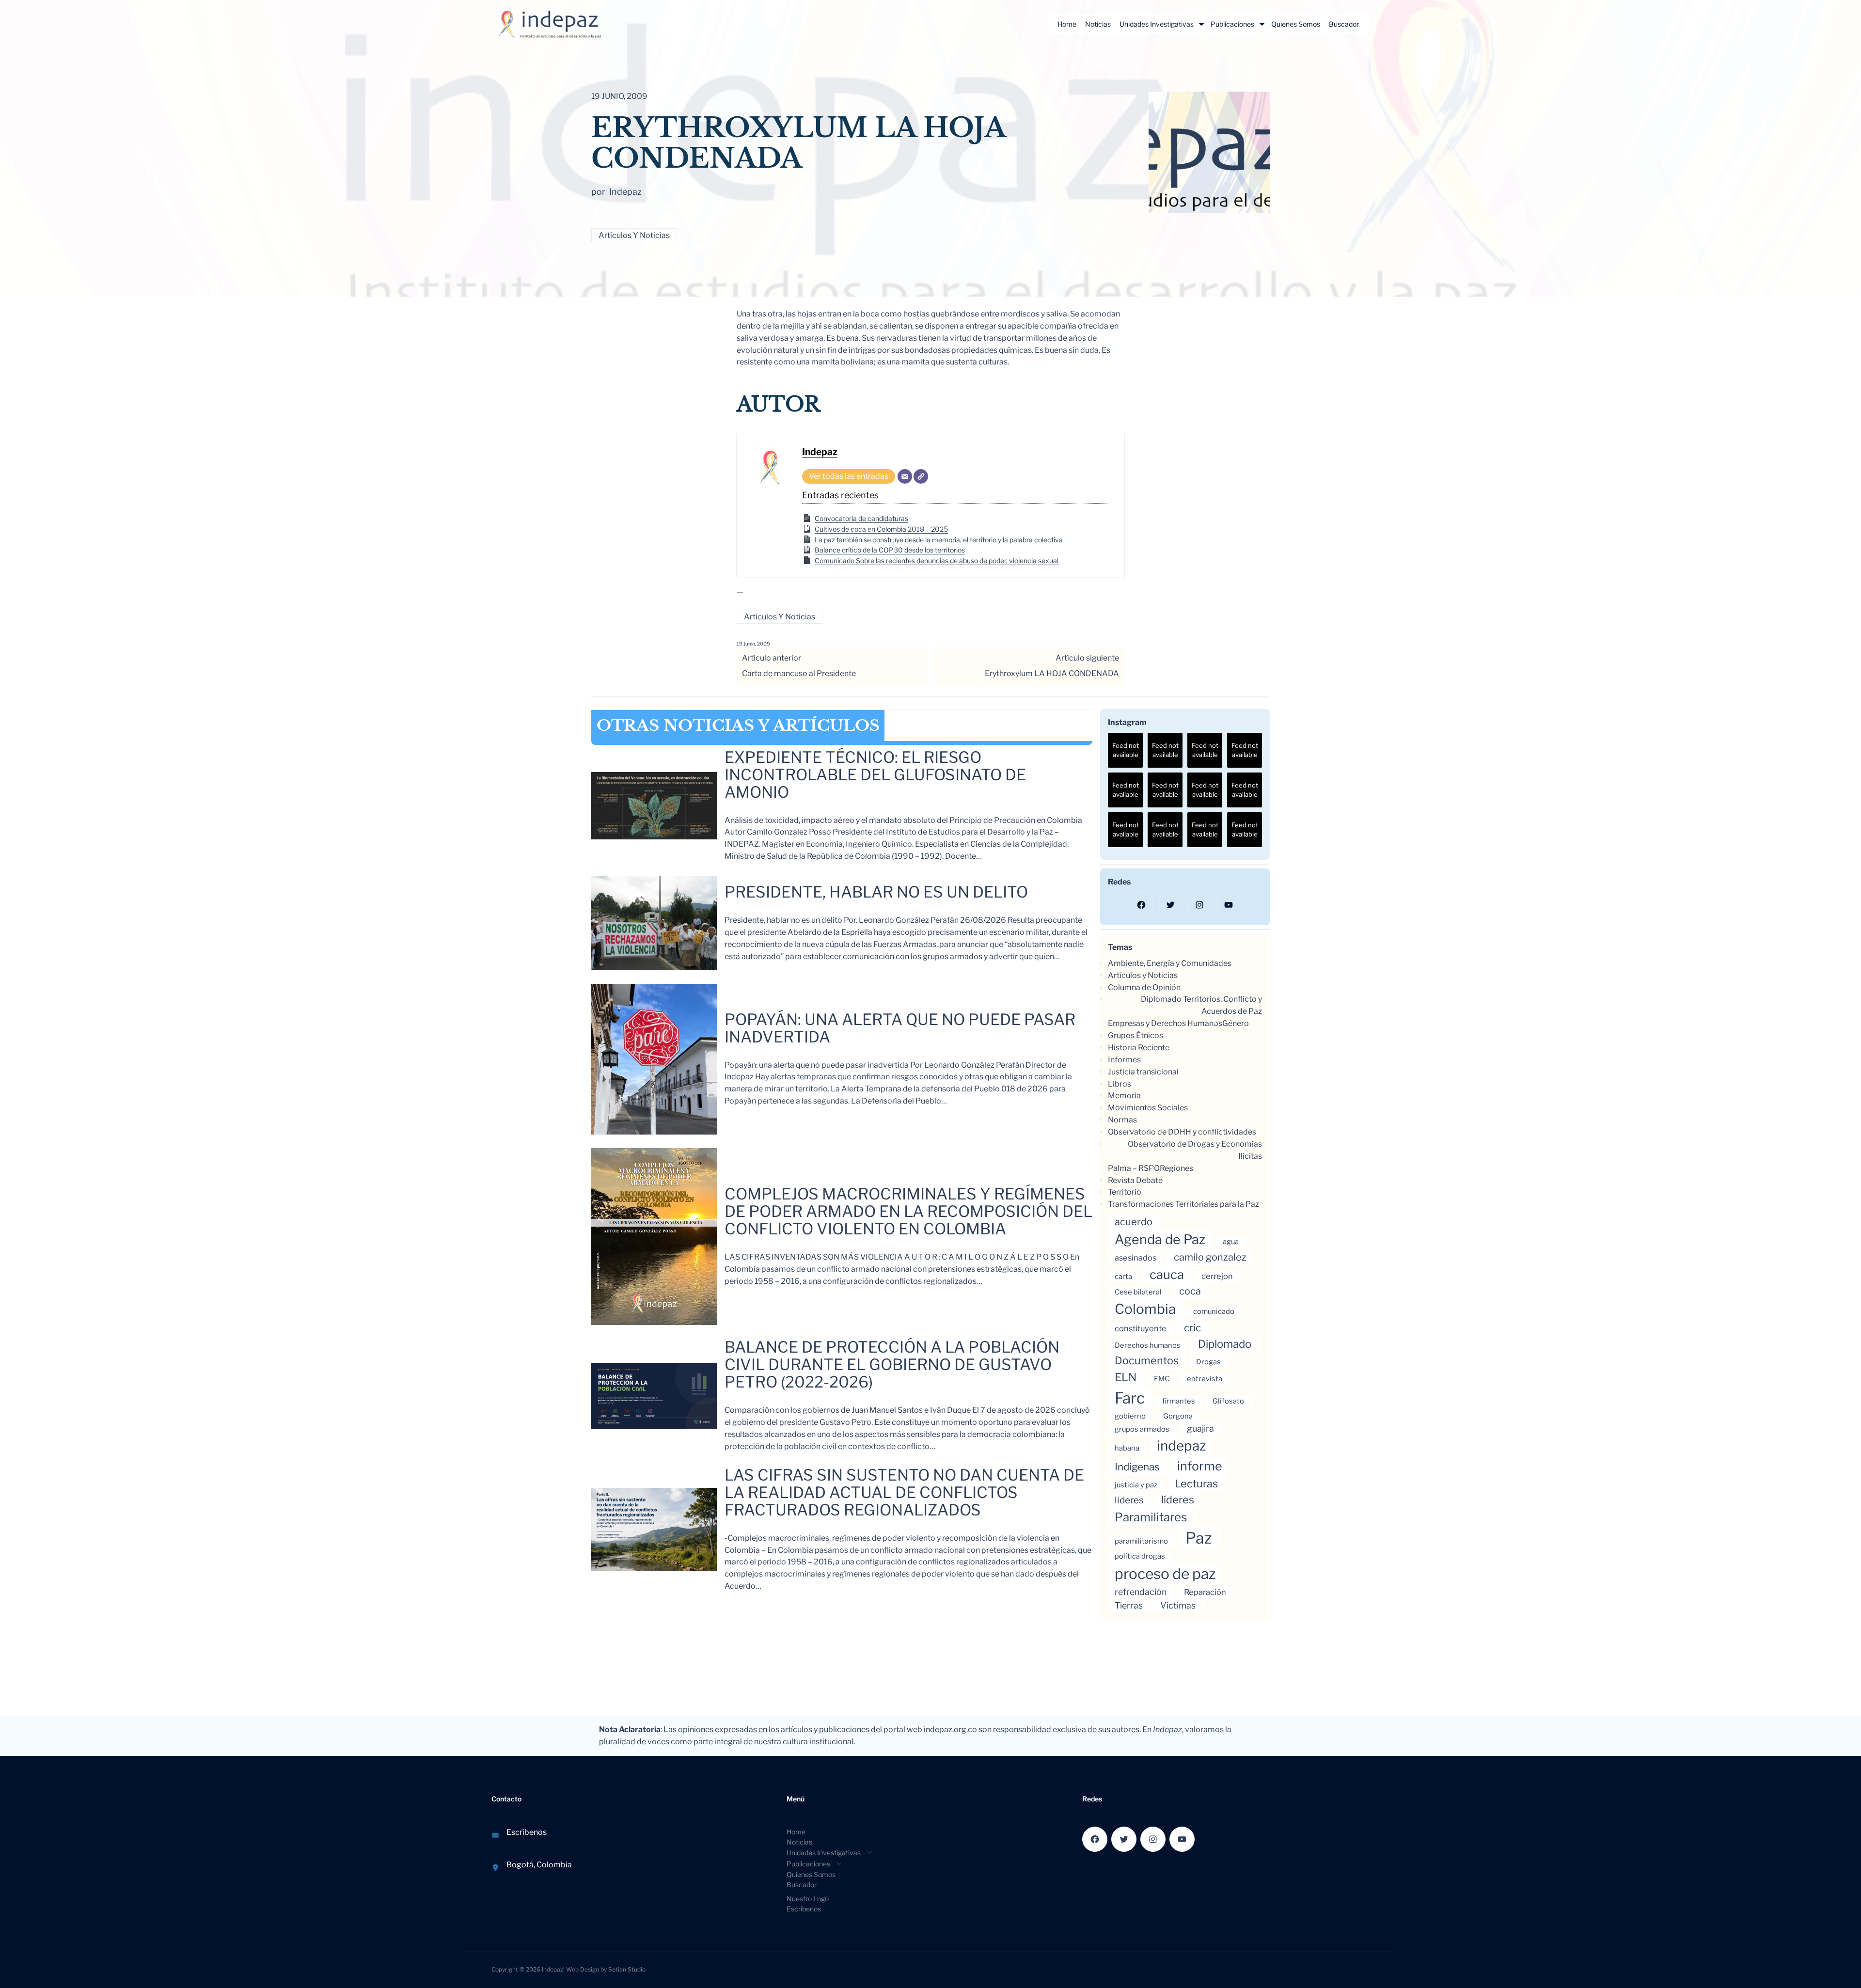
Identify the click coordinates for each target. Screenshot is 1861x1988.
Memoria (1124, 1096)
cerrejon (1217, 1276)
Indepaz (820, 452)
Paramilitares (1151, 1517)
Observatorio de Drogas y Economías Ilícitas (1195, 1150)
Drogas (1208, 1362)
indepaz (1181, 1446)
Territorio (1125, 1192)
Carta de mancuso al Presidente (799, 673)
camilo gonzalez (1210, 1257)
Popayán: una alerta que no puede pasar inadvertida (900, 1028)
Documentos (1147, 1360)
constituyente (1141, 1328)
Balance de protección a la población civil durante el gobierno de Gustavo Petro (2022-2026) (892, 1365)
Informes (1124, 1060)
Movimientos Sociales (1148, 1108)
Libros (1120, 1084)
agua (1231, 1242)
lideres (1129, 1500)
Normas (1122, 1120)
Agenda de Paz (1160, 1239)
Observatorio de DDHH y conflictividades (1182, 1132)
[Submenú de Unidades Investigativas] (1201, 24)
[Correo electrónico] (905, 476)
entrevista (1205, 1379)
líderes (1178, 1499)
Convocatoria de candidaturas (861, 518)
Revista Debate (1135, 1180)
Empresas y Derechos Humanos (1165, 1023)
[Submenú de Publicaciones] (1262, 24)
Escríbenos (527, 1832)
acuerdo (1134, 1222)
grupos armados (1142, 1429)
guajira (1200, 1428)
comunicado (1214, 1311)
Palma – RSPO (1134, 1168)
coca (1190, 1291)
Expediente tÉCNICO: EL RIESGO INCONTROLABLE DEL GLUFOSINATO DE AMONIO (875, 775)
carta (1123, 1277)
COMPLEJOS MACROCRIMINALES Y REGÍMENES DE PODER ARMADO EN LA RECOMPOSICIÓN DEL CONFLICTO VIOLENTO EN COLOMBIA (908, 1212)
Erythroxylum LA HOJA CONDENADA (1052, 673)
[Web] (921, 476)
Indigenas (1137, 1467)
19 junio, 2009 (753, 644)
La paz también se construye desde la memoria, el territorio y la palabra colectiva (939, 540)
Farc (1130, 1398)
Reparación (1205, 1592)
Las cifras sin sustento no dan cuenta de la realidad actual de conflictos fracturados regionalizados (904, 1493)
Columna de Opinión (1144, 987)
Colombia (1145, 1309)
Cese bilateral (1138, 1292)
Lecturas (1196, 1483)
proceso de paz (1165, 1574)
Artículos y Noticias (634, 235)
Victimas (1178, 1605)
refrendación (1141, 1592)
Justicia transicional (1143, 1072)
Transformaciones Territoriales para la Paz (1183, 1204)
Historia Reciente (1139, 1048)
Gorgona (1178, 1416)
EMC (1162, 1379)
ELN (1126, 1377)
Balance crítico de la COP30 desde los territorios (890, 550)
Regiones (1176, 1168)
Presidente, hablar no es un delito (876, 892)
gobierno (1130, 1416)
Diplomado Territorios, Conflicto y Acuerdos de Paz (1201, 1005)
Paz (1199, 1538)
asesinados (1136, 1258)
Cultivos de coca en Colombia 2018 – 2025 (881, 529)
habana (1127, 1448)
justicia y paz (1136, 1485)
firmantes (1179, 1401)
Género (1236, 1023)
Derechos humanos (1148, 1345)
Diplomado (1225, 1344)
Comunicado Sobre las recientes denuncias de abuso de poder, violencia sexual (937, 560)
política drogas (1140, 1556)
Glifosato (1228, 1401)
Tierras (1129, 1605)
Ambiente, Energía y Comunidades (1170, 963)
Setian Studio (627, 1969)
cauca (1167, 1274)
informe (1200, 1466)
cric (1192, 1328)
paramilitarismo (1141, 1541)
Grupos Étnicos (1136, 1035)
